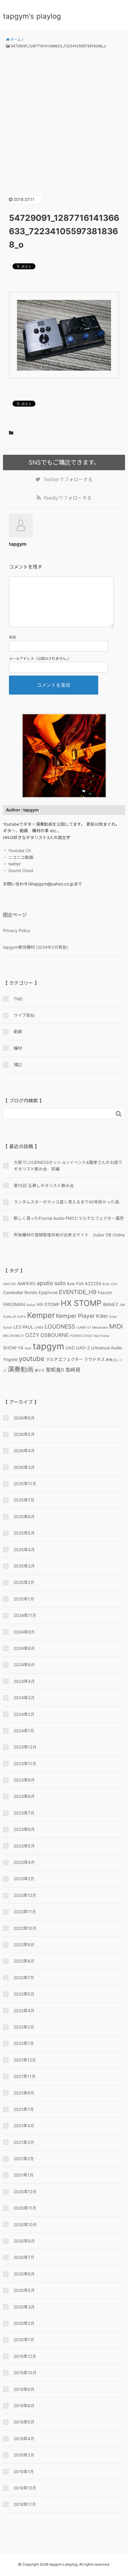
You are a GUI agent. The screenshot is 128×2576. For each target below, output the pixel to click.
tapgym (49, 1346)
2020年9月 (24, 2241)
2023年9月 (24, 1780)
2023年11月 (25, 1764)
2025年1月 (24, 1599)
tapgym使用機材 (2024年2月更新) (36, 947)
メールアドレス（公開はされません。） (40, 658)
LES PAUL (23, 1327)
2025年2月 (24, 1582)
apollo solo (51, 1283)
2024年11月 (25, 1615)
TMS (18, 999)
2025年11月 (25, 1484)
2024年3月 (24, 1698)
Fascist (105, 1292)
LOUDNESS (60, 1326)
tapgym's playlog (32, 16)
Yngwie (10, 1359)
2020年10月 (25, 2225)
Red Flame (101, 1336)
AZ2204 (93, 1284)
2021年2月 (24, 2159)
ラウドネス (94, 1359)
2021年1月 (24, 2175)
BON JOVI (110, 1284)
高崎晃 (73, 1370)
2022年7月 (24, 1978)
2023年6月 (24, 1829)
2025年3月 (24, 1566)
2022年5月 (24, 1994)
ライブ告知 (24, 1015)
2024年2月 (24, 1714)
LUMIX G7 (84, 1328)
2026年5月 (24, 1434)
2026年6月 (24, 1418)
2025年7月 (24, 1500)
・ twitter (12, 864)
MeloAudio (100, 1328)
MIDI (116, 1326)
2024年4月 (24, 1681)
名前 (13, 637)
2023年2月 (24, 1879)
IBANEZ (110, 1304)
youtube (32, 1358)
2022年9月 (24, 1945)
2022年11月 (25, 1912)
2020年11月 (25, 2208)
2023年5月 (24, 1846)
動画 (18, 1031)
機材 (18, 1048)
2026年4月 (24, 1451)
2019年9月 (24, 2389)
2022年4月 (24, 2011)
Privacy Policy (17, 930)
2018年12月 (25, 2488)
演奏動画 (21, 1369)
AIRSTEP (10, 1284)
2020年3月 (24, 2307)
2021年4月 (24, 2126)
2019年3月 (24, 2455)
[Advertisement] (64, 118)
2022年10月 (25, 1928)
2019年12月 (25, 2356)
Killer (102, 1316)
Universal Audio (107, 1348)
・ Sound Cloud (18, 870)
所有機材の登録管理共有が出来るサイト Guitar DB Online (69, 1235)
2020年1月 (24, 2340)
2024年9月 (24, 1632)
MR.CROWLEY (14, 1336)
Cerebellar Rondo (20, 1292)
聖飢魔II (55, 1370)
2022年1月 (24, 2043)
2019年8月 (24, 2406)
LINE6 (39, 1328)
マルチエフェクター (64, 1359)
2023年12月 (25, 1747)
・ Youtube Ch (17, 850)
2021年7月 (24, 2109)
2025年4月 (24, 1550)
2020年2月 (24, 2323)
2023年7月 (24, 1813)
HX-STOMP (48, 1304)
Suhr (28, 1348)
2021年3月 (24, 2142)
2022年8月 (24, 1961)
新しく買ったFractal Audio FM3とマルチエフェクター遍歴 (69, 1218)
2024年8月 (24, 1648)
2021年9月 (24, 2093)
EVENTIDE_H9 (78, 1292)
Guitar (31, 1305)
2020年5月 (24, 2290)
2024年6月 (24, 1665)
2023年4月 (24, 1862)
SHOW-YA (13, 1348)
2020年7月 (24, 2257)
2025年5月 (24, 1533)
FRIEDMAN (14, 1304)
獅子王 (40, 1371)
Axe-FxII (75, 1284)
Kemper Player (75, 1316)
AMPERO (26, 1284)
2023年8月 (24, 1796)
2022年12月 (25, 1895)
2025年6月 (24, 1517)
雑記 (18, 1064)
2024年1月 (24, 1731)
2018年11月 (25, 2504)
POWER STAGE (81, 1336)
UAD (70, 1348)
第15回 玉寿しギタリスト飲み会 (44, 1185)
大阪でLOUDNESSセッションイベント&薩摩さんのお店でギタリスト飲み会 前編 (68, 1166)
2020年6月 (24, 2274)
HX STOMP (81, 1303)
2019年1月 (24, 2472)
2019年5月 (24, 2422)
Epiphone (48, 1292)
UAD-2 (83, 1348)
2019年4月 (24, 2439)
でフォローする (68, 479)
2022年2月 (24, 2027)
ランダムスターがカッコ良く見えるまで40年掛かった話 (66, 1202)
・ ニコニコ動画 (18, 857)
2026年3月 (24, 1467)
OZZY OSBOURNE (47, 1335)
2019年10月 (25, 2373)
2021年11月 (25, 2076)
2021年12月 (25, 2060)
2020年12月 (25, 2192)
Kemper (41, 1315)
